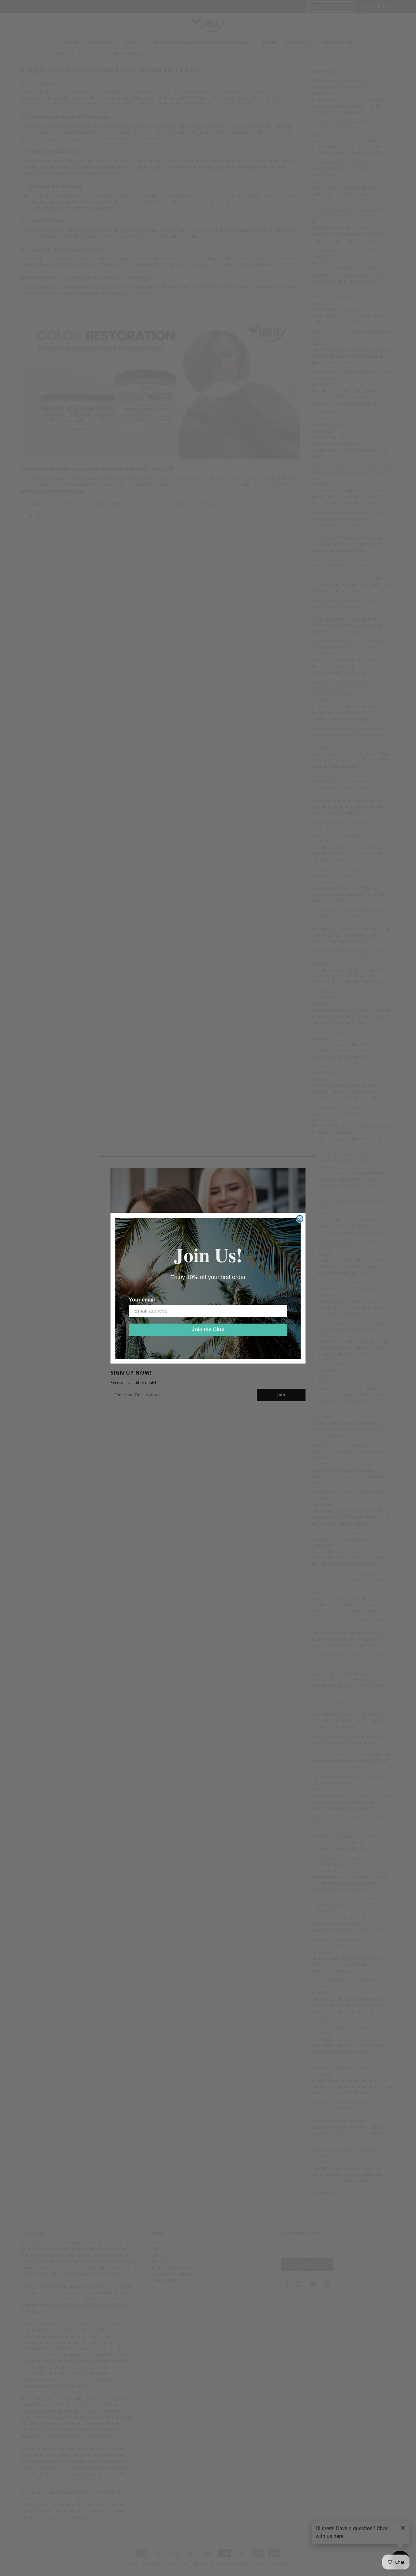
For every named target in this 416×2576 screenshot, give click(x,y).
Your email (142, 1300)
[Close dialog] (300, 1219)
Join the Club (208, 1330)
